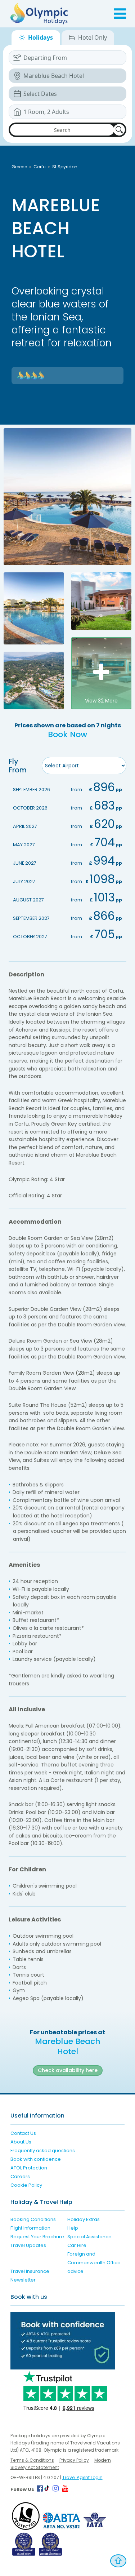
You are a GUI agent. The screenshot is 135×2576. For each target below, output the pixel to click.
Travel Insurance (30, 2271)
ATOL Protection (29, 2168)
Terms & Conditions (32, 2460)
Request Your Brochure (37, 2237)
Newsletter (23, 2280)
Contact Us (23, 2133)
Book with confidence (36, 2159)
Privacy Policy (74, 2460)
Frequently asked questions (43, 2151)
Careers (20, 2176)
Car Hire (77, 2245)
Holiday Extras (84, 2219)
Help (73, 2228)
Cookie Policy (26, 2185)
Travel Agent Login (82, 2477)
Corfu (40, 167)
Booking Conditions (33, 2219)
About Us (21, 2142)
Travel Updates (28, 2245)
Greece (19, 167)
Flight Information (30, 2228)
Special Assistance (89, 2237)
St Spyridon (65, 167)
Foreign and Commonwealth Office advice (94, 2263)
